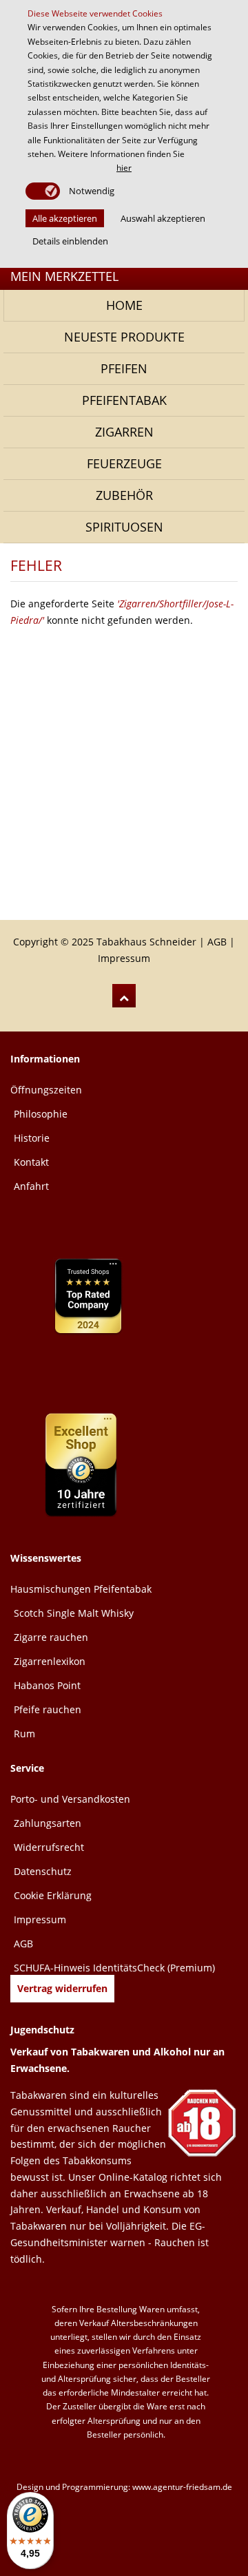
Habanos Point (47, 1685)
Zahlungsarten (48, 1823)
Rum (24, 1734)
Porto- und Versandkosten (70, 1799)
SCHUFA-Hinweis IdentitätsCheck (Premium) (114, 1968)
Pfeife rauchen (48, 1709)
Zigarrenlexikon (50, 1661)
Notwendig (91, 191)
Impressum (124, 958)
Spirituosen (124, 527)
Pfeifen (124, 368)
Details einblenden (70, 241)
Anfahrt (31, 1186)
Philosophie (41, 1114)
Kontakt (31, 1162)
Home (124, 305)
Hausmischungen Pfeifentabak (81, 1589)
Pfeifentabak (124, 400)
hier (124, 168)
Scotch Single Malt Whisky (74, 1613)
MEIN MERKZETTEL (64, 276)
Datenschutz (43, 1871)
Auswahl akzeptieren (163, 218)
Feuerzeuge (124, 463)
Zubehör (124, 495)
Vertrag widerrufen (62, 1988)
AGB (217, 942)
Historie (32, 1138)
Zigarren (124, 432)
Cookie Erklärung (53, 1895)
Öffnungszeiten (46, 1090)
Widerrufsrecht (49, 1847)
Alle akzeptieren (65, 218)
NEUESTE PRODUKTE (124, 337)
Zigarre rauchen (51, 1637)
